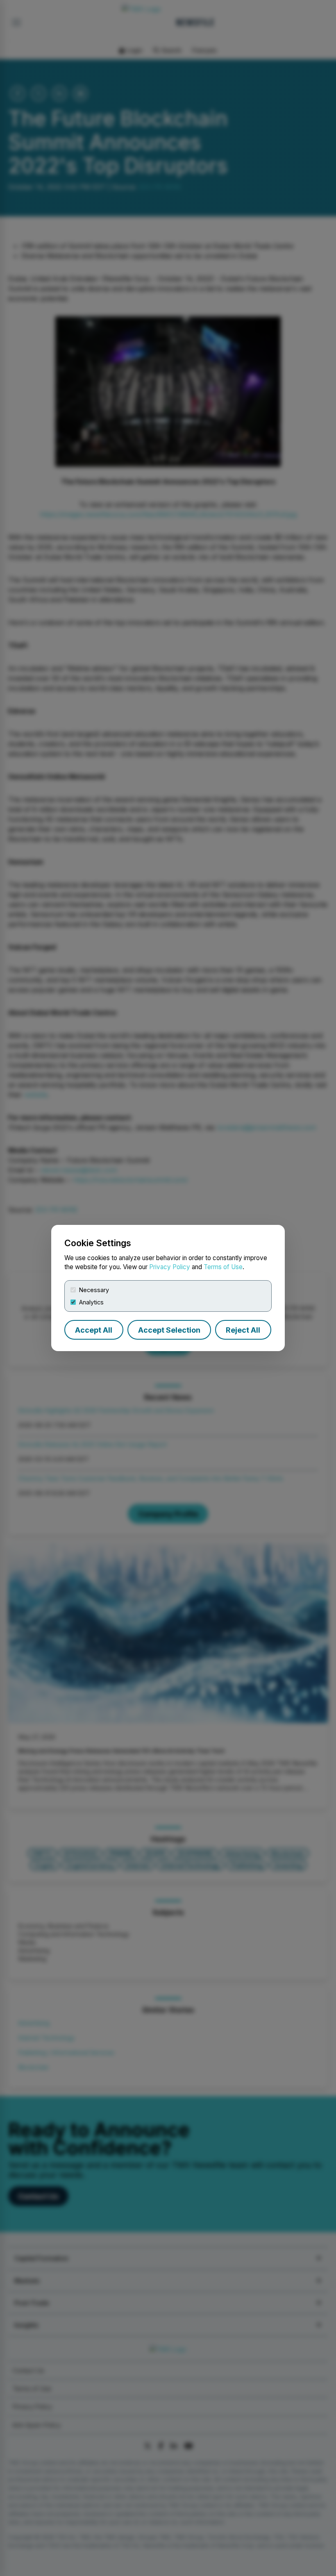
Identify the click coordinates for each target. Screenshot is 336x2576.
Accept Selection (169, 1330)
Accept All (94, 1330)
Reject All (243, 1330)
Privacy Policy (170, 1267)
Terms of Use (223, 1267)
